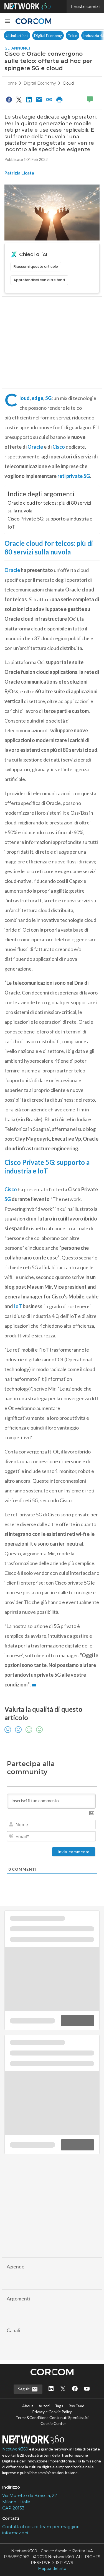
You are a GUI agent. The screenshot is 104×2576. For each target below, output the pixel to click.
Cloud (68, 83)
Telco (73, 35)
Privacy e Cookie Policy (52, 2415)
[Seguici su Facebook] (75, 2393)
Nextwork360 (15, 2453)
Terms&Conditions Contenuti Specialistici (52, 2421)
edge (37, 398)
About (28, 2409)
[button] (8, 21)
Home (11, 83)
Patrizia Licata (19, 173)
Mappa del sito (52, 2572)
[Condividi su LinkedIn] (29, 99)
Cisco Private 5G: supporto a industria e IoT (50, 523)
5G (48, 398)
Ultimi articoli (17, 35)
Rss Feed (76, 2409)
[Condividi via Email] (39, 99)
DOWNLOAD (78, 2151)
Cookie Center (53, 2427)
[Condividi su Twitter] (19, 99)
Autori (44, 2409)
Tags (59, 2409)
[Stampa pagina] (59, 99)
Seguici (25, 2392)
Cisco (59, 447)
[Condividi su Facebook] (9, 99)
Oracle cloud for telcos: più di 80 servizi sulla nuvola (49, 507)
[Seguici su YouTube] (87, 2393)
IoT (18, 1306)
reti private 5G (74, 476)
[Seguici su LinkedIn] (51, 2393)
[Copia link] (49, 99)
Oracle (35, 447)
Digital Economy (48, 35)
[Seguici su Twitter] (63, 2393)
